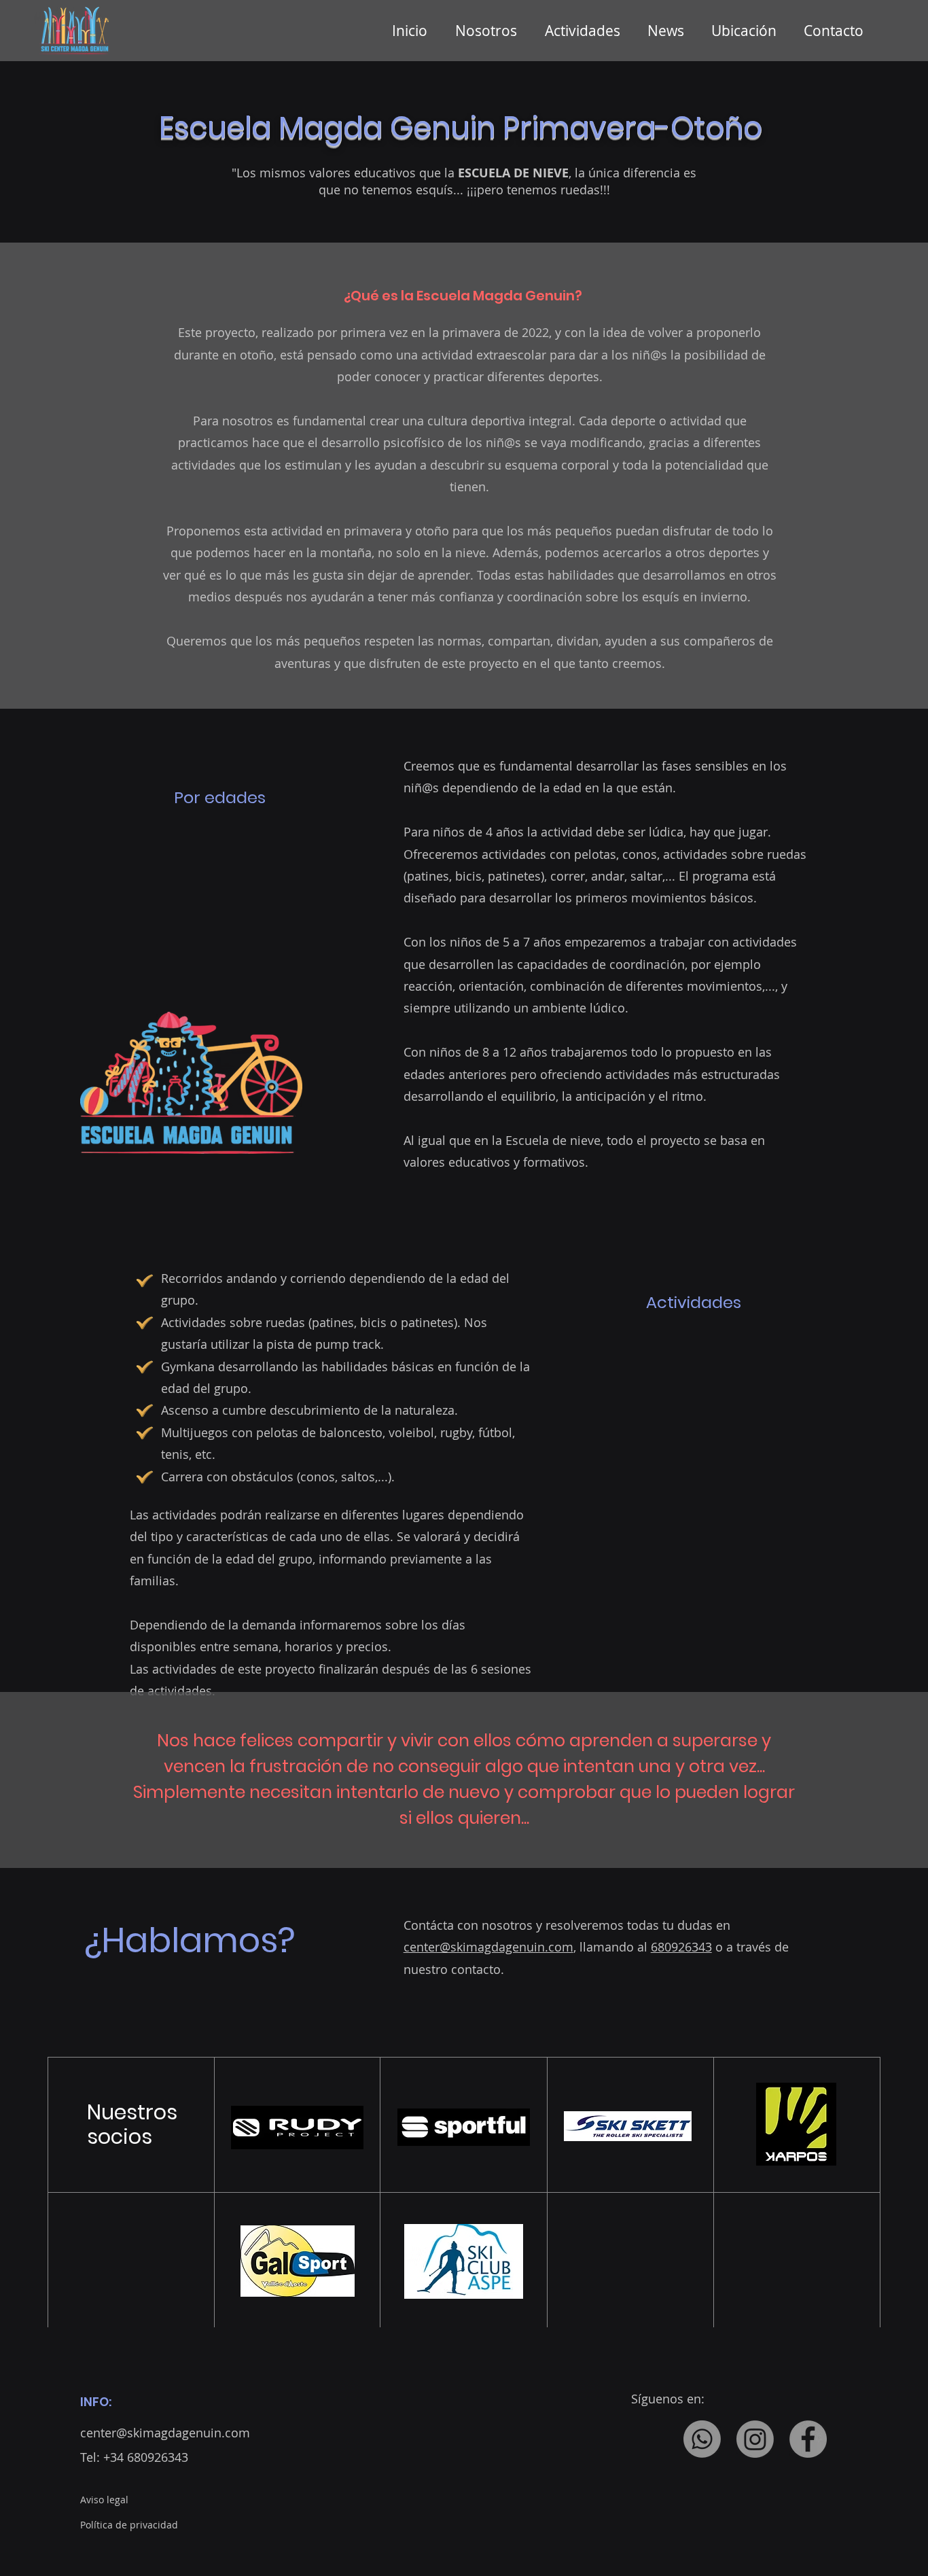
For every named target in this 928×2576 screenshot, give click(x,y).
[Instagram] (755, 2439)
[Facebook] (808, 2439)
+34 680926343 (146, 2457)
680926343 (681, 1947)
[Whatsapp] (702, 2439)
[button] (586, 31)
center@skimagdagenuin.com (488, 1947)
